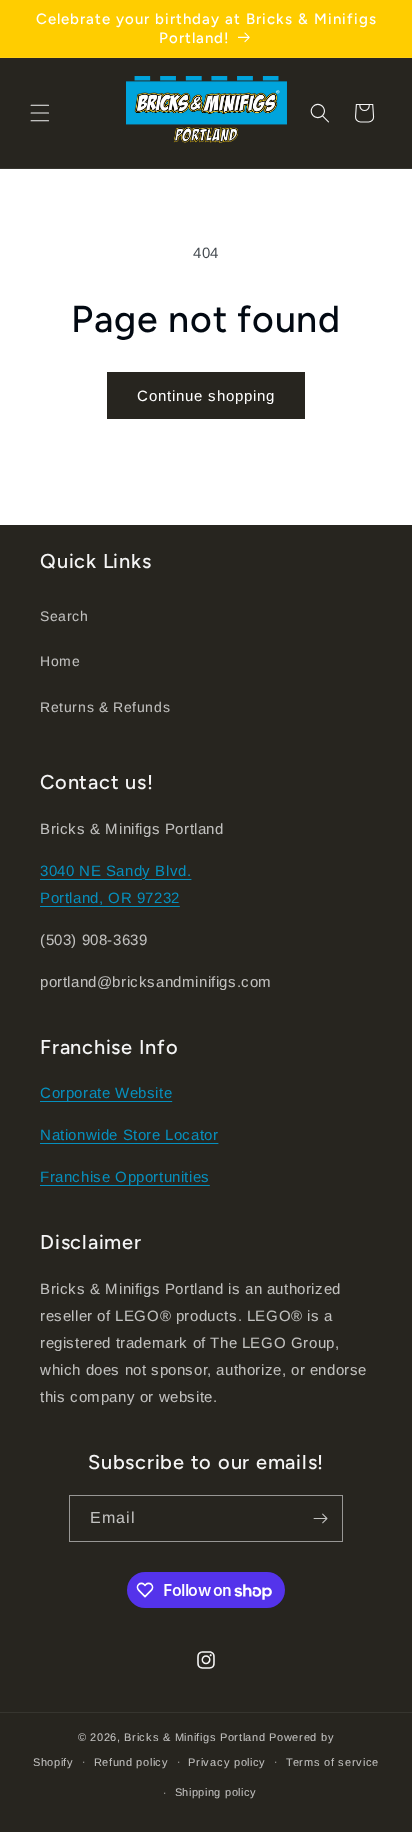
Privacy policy (227, 1762)
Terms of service (332, 1762)
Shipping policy (216, 1792)
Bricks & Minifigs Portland (194, 1737)
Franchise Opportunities (125, 1176)
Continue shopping (206, 395)
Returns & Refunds (105, 707)
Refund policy (131, 1762)
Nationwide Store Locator (129, 1134)
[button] (40, 113)
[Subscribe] (320, 1518)
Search (64, 616)
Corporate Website (106, 1092)
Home (60, 661)
